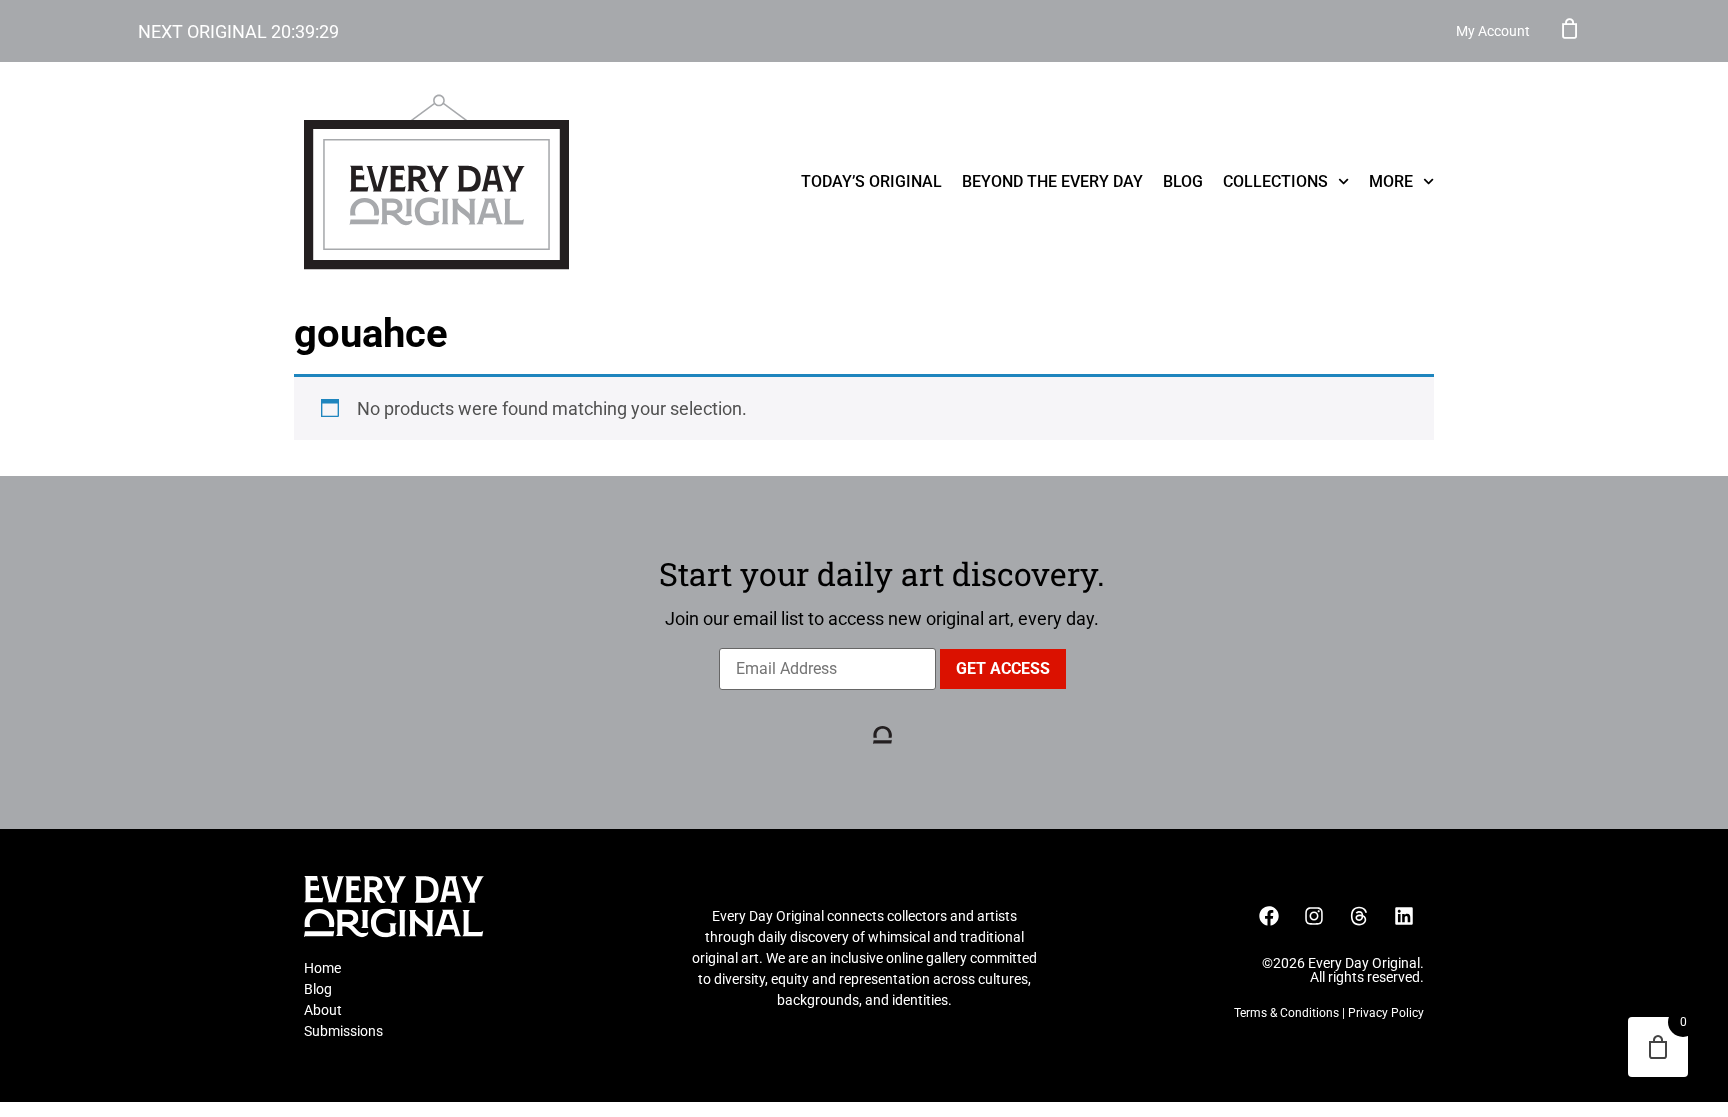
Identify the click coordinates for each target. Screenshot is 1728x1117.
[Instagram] (1314, 916)
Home (322, 968)
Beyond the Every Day (1052, 181)
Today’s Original (871, 181)
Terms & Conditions (1286, 1013)
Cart (1570, 28)
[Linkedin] (1404, 916)
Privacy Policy (1386, 1013)
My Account (1493, 31)
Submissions (343, 1031)
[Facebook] (1269, 916)
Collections (1275, 181)
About (323, 1010)
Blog (1183, 181)
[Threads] (1359, 916)
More (1391, 181)
